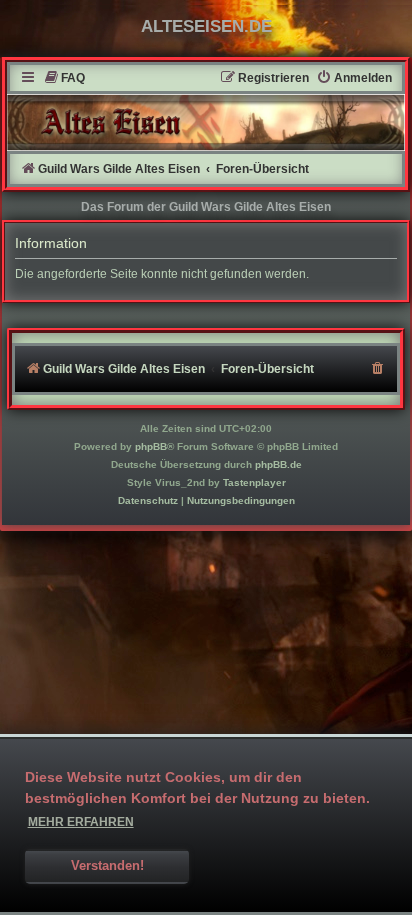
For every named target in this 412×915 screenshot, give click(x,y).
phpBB (151, 446)
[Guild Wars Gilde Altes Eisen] (206, 122)
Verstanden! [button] (107, 866)
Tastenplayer (254, 482)
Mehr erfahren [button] (81, 822)
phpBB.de (278, 464)
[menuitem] (64, 78)
